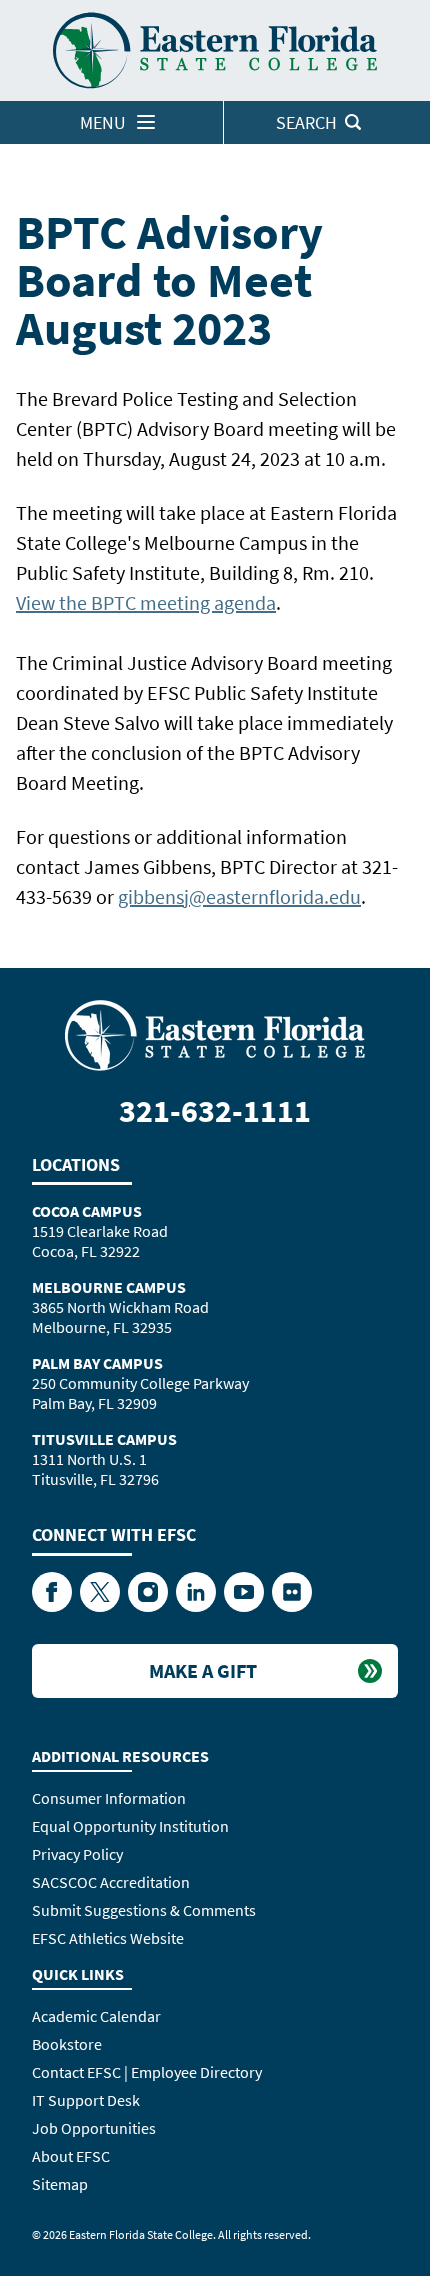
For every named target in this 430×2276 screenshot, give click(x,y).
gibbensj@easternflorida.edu (239, 896)
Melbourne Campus (109, 1287)
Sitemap (60, 2184)
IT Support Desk (86, 2100)
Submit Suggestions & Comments (144, 1910)
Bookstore (67, 2044)
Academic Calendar (96, 2016)
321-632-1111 (215, 1111)
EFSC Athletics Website (108, 1938)
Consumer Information (109, 1798)
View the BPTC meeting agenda (146, 602)
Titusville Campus (104, 1439)
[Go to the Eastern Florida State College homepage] (215, 1033)
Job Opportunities (94, 2128)
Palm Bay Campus (97, 1363)
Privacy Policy (77, 1854)
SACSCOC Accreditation (111, 1882)
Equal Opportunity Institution (130, 1826)
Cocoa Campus (87, 1211)
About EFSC (71, 2156)
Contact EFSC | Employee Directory (147, 2072)
